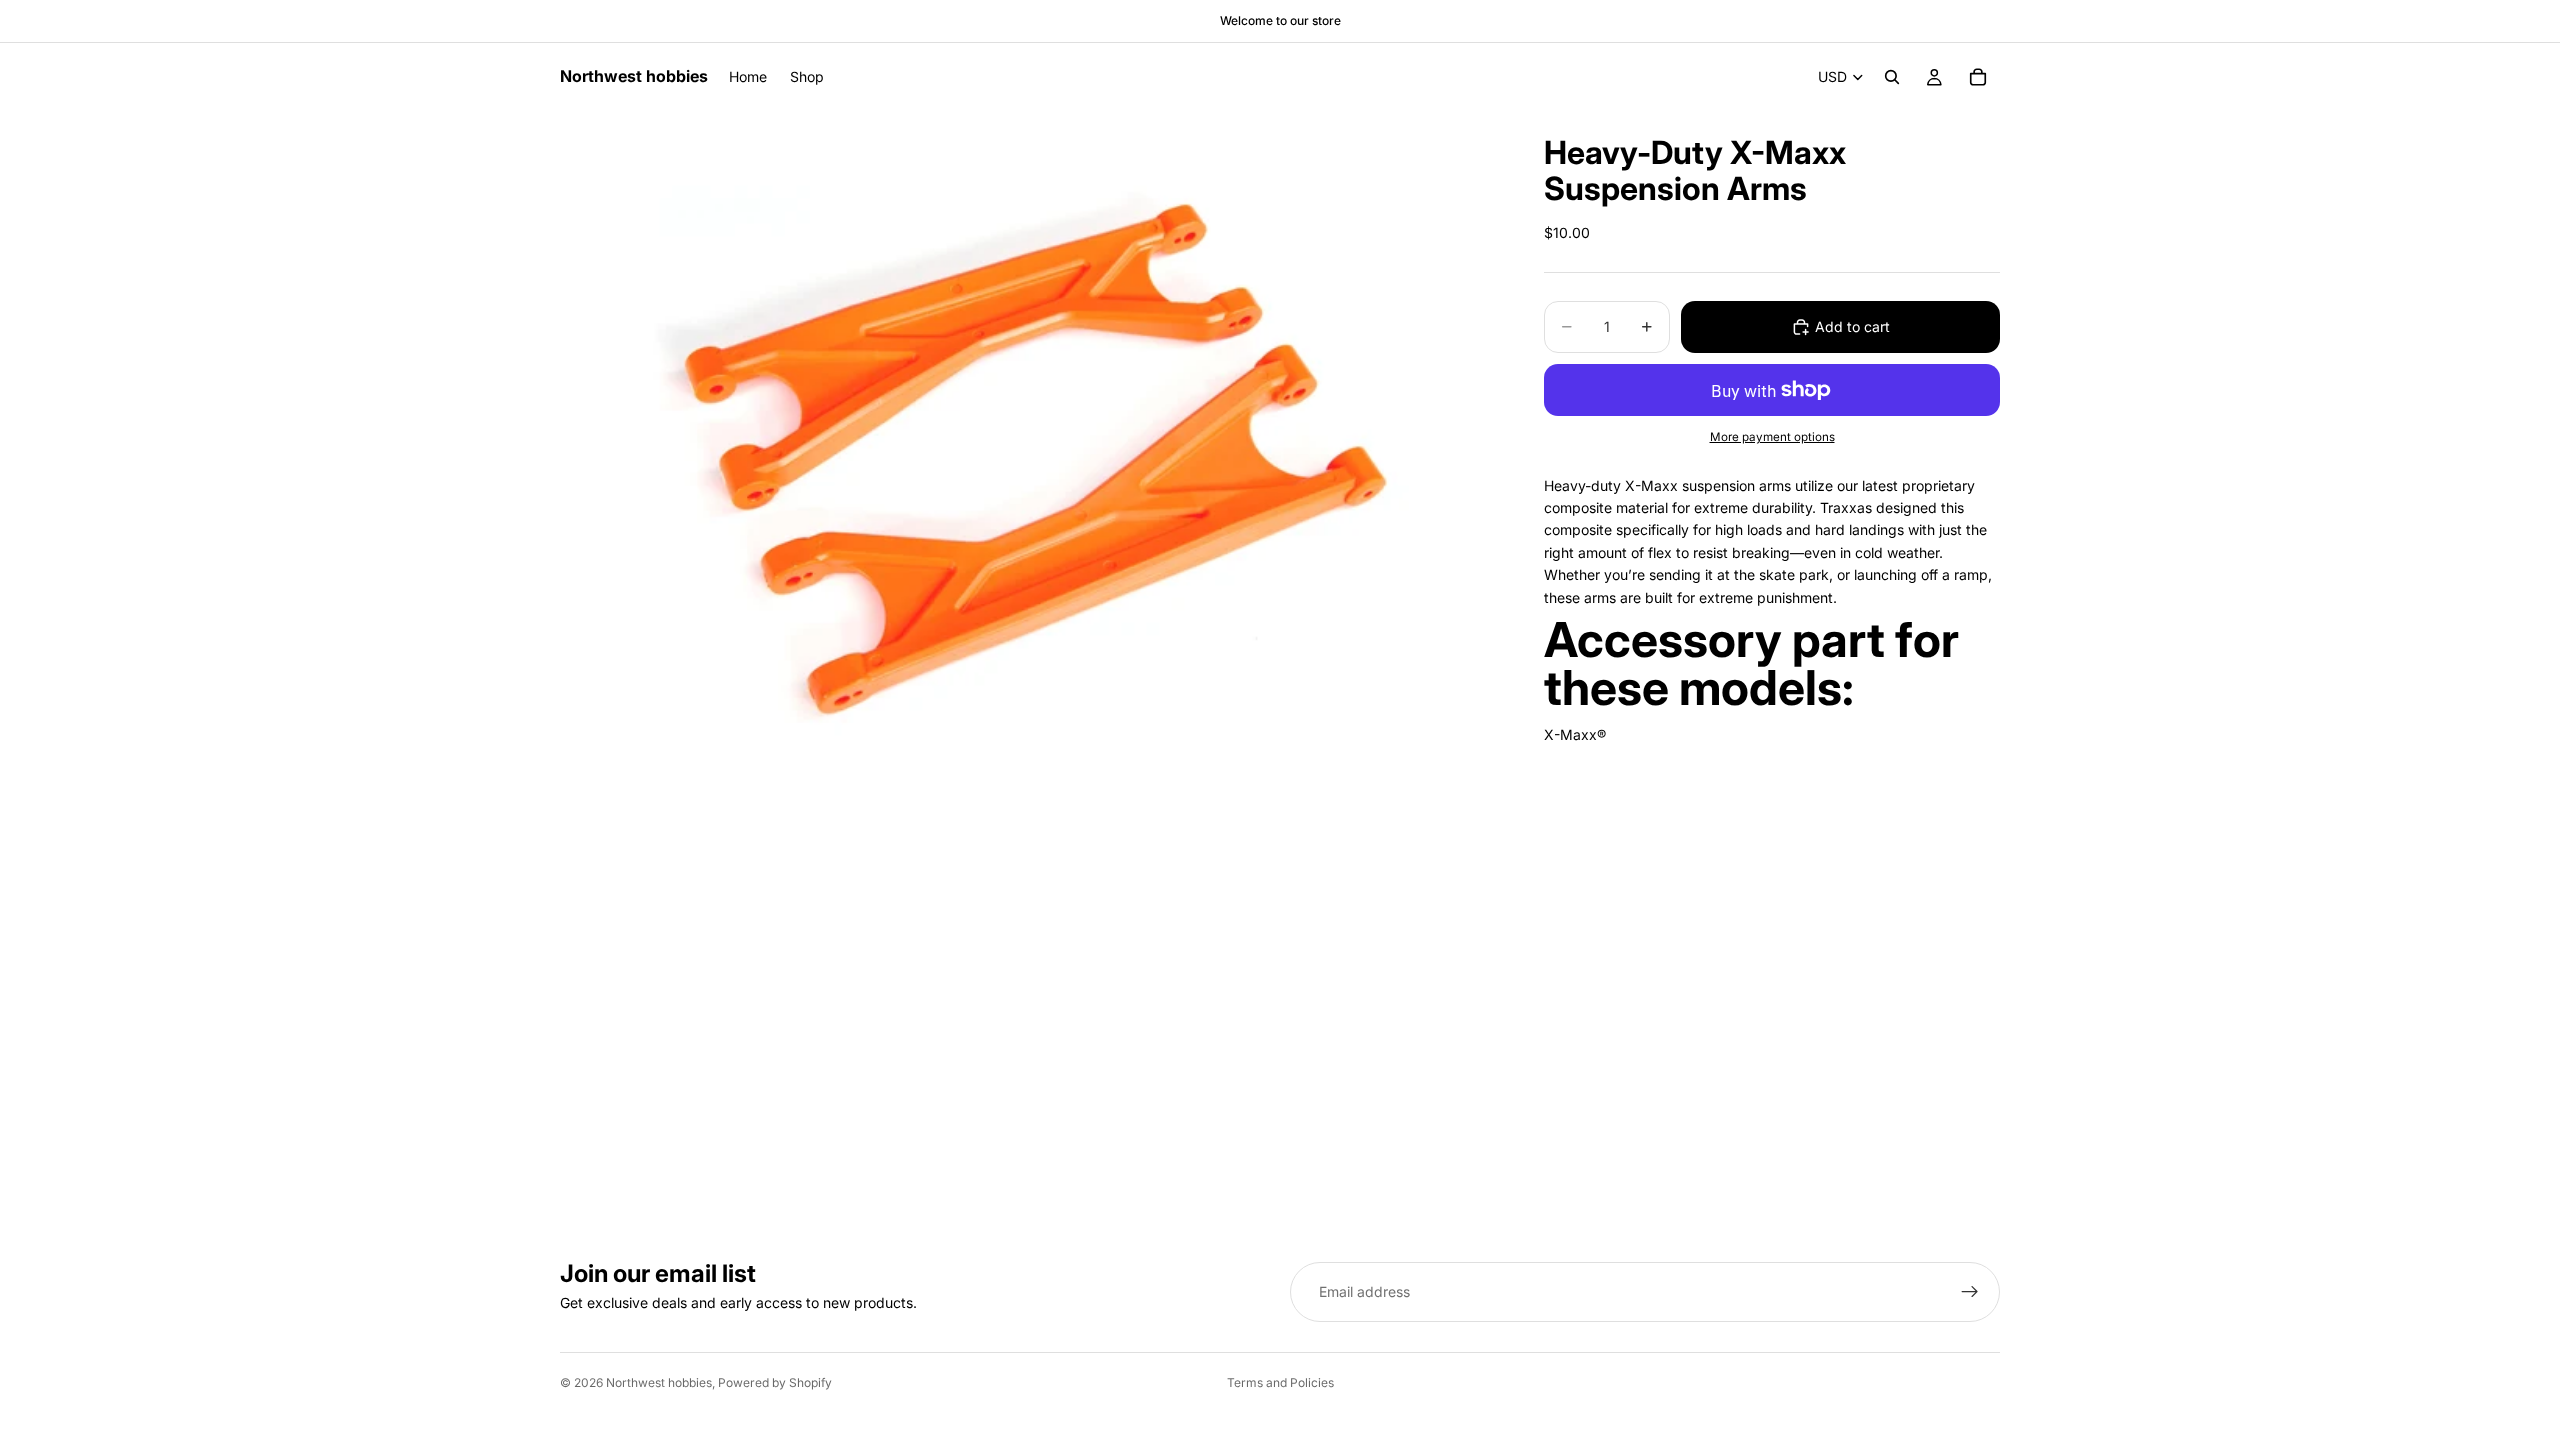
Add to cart (1852, 326)
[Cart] (1978, 77)
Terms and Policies (1280, 1382)
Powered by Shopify (775, 1382)
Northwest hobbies (659, 1382)
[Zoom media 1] (1028, 446)
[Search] (1892, 77)
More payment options (1772, 437)
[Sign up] (1970, 1292)
